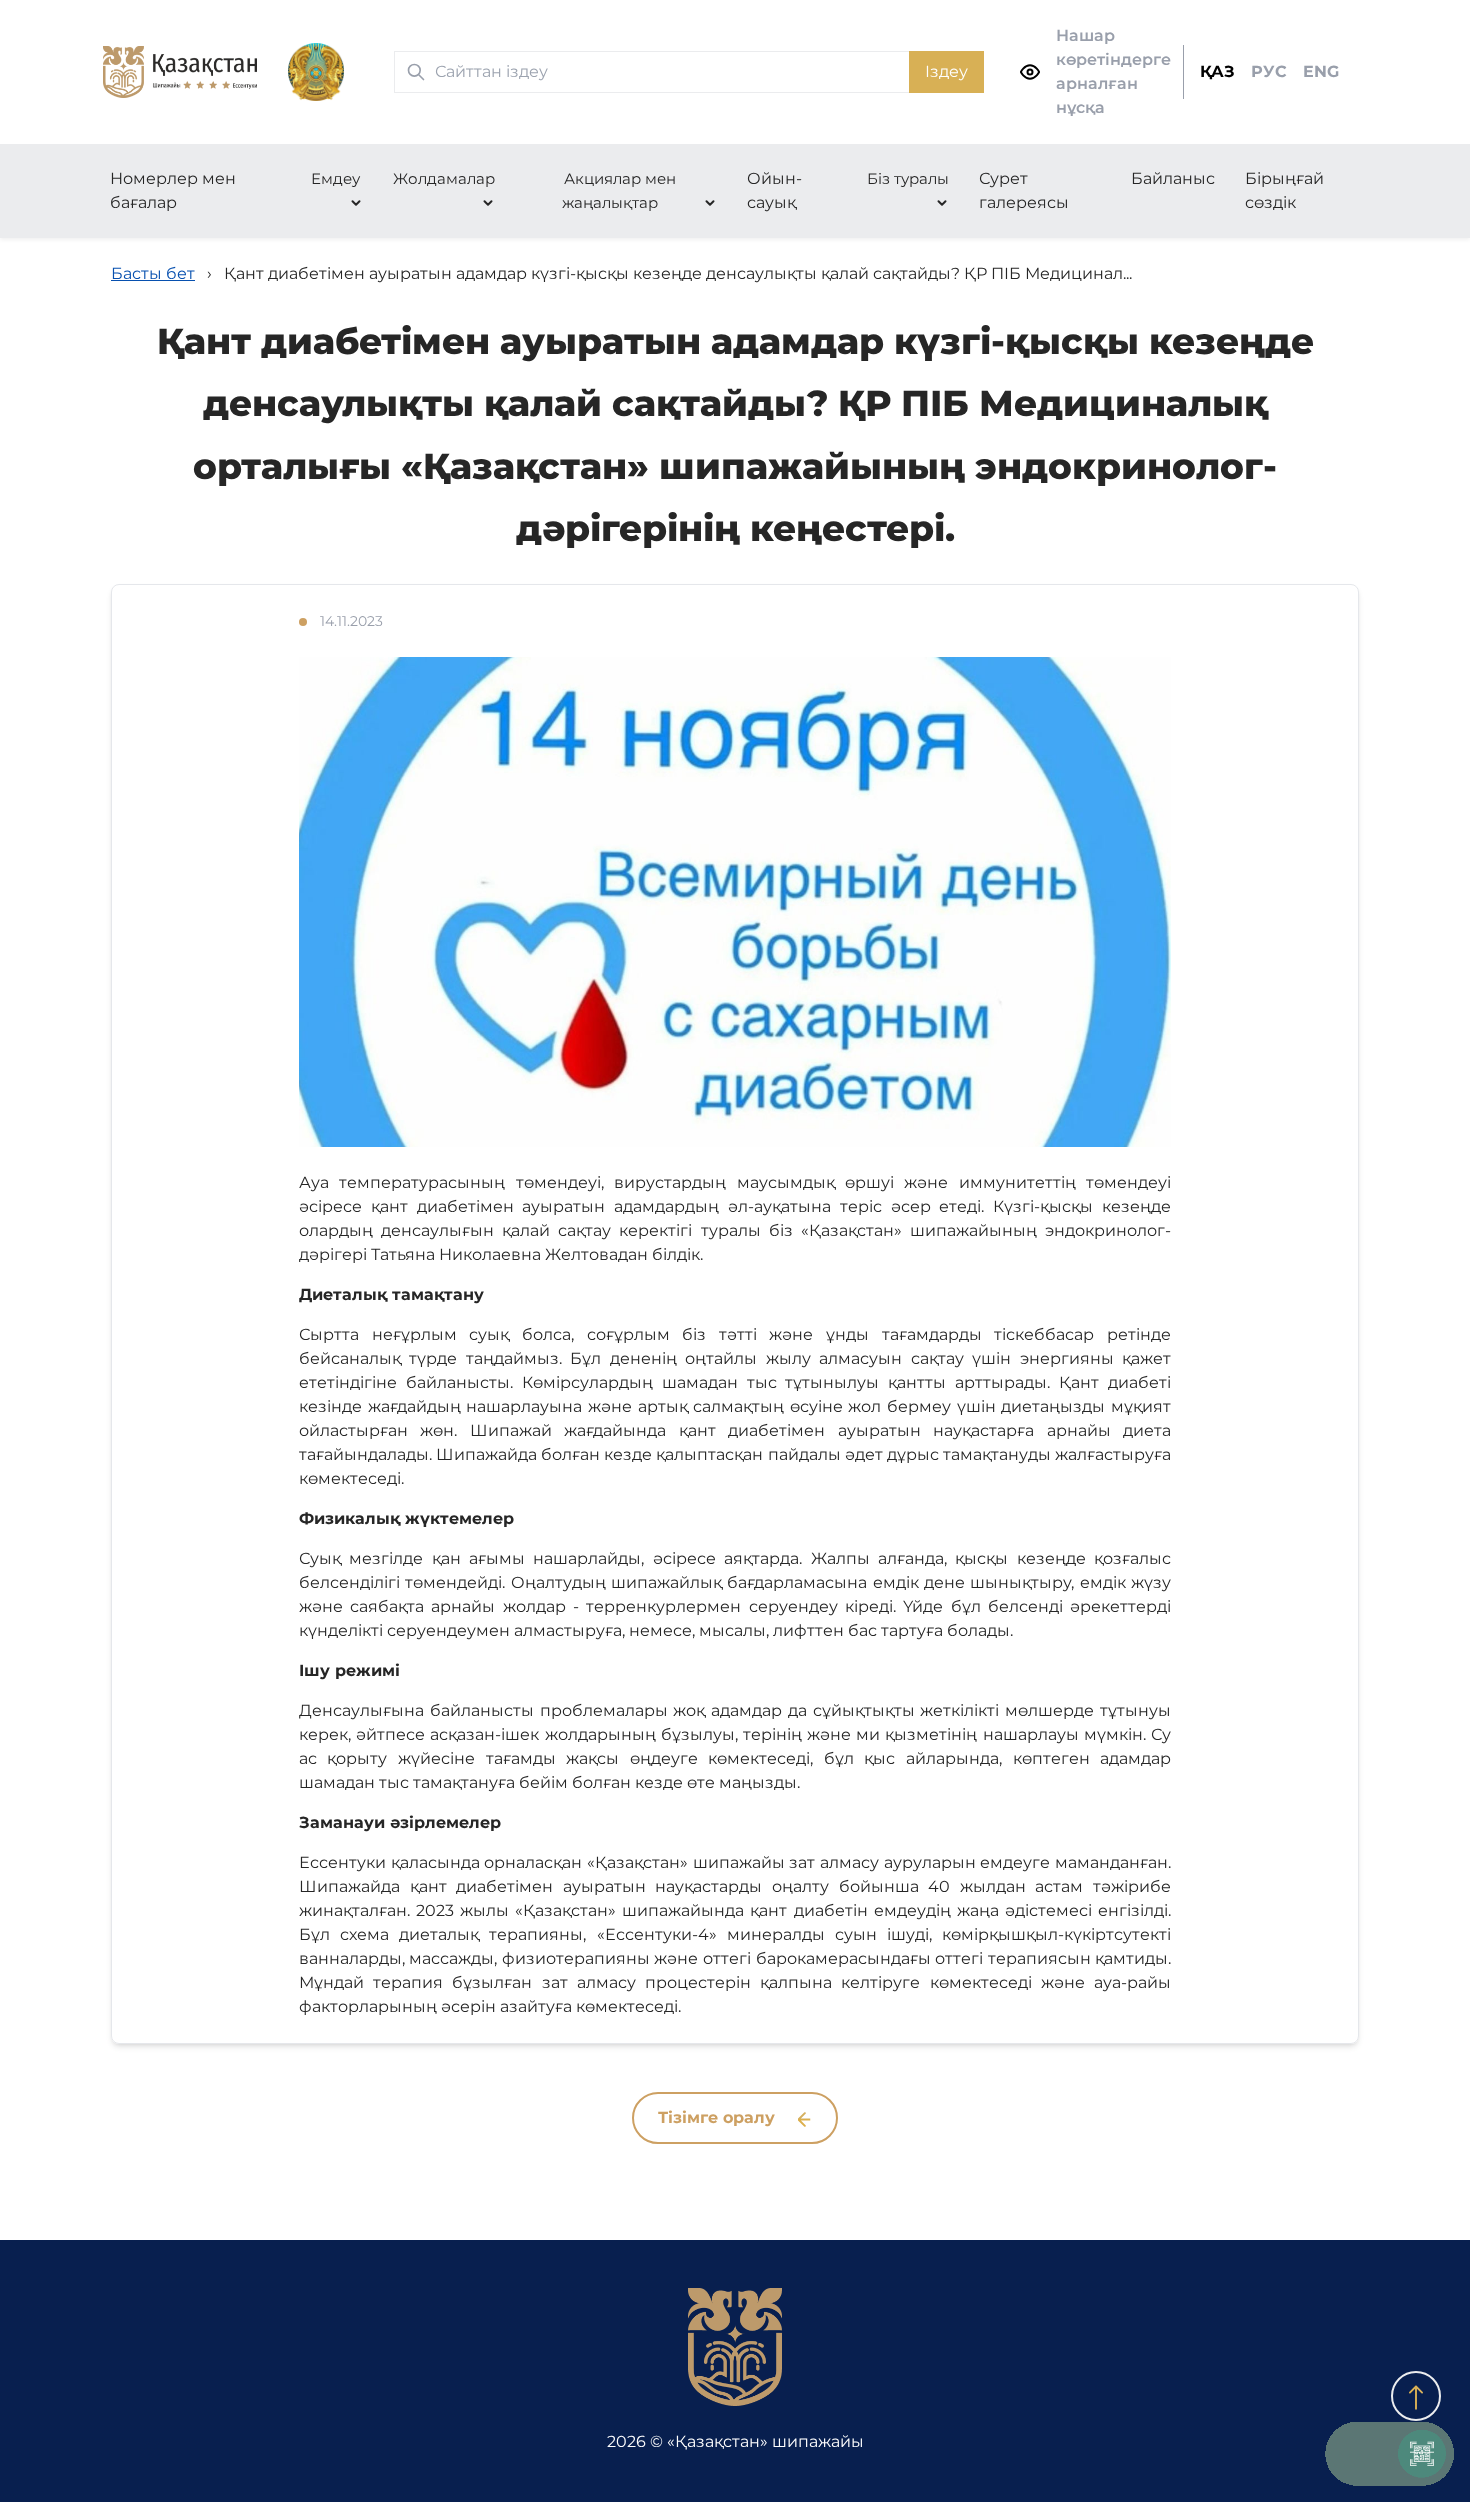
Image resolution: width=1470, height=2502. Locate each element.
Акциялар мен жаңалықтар (619, 190)
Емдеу (335, 178)
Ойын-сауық (774, 190)
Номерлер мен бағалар (173, 190)
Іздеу (946, 71)
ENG (1321, 71)
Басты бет (153, 273)
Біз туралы (908, 178)
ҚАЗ (1217, 71)
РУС (1269, 71)
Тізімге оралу (719, 2117)
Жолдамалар (444, 178)
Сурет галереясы (1024, 190)
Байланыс (1173, 178)
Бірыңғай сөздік (1284, 190)
